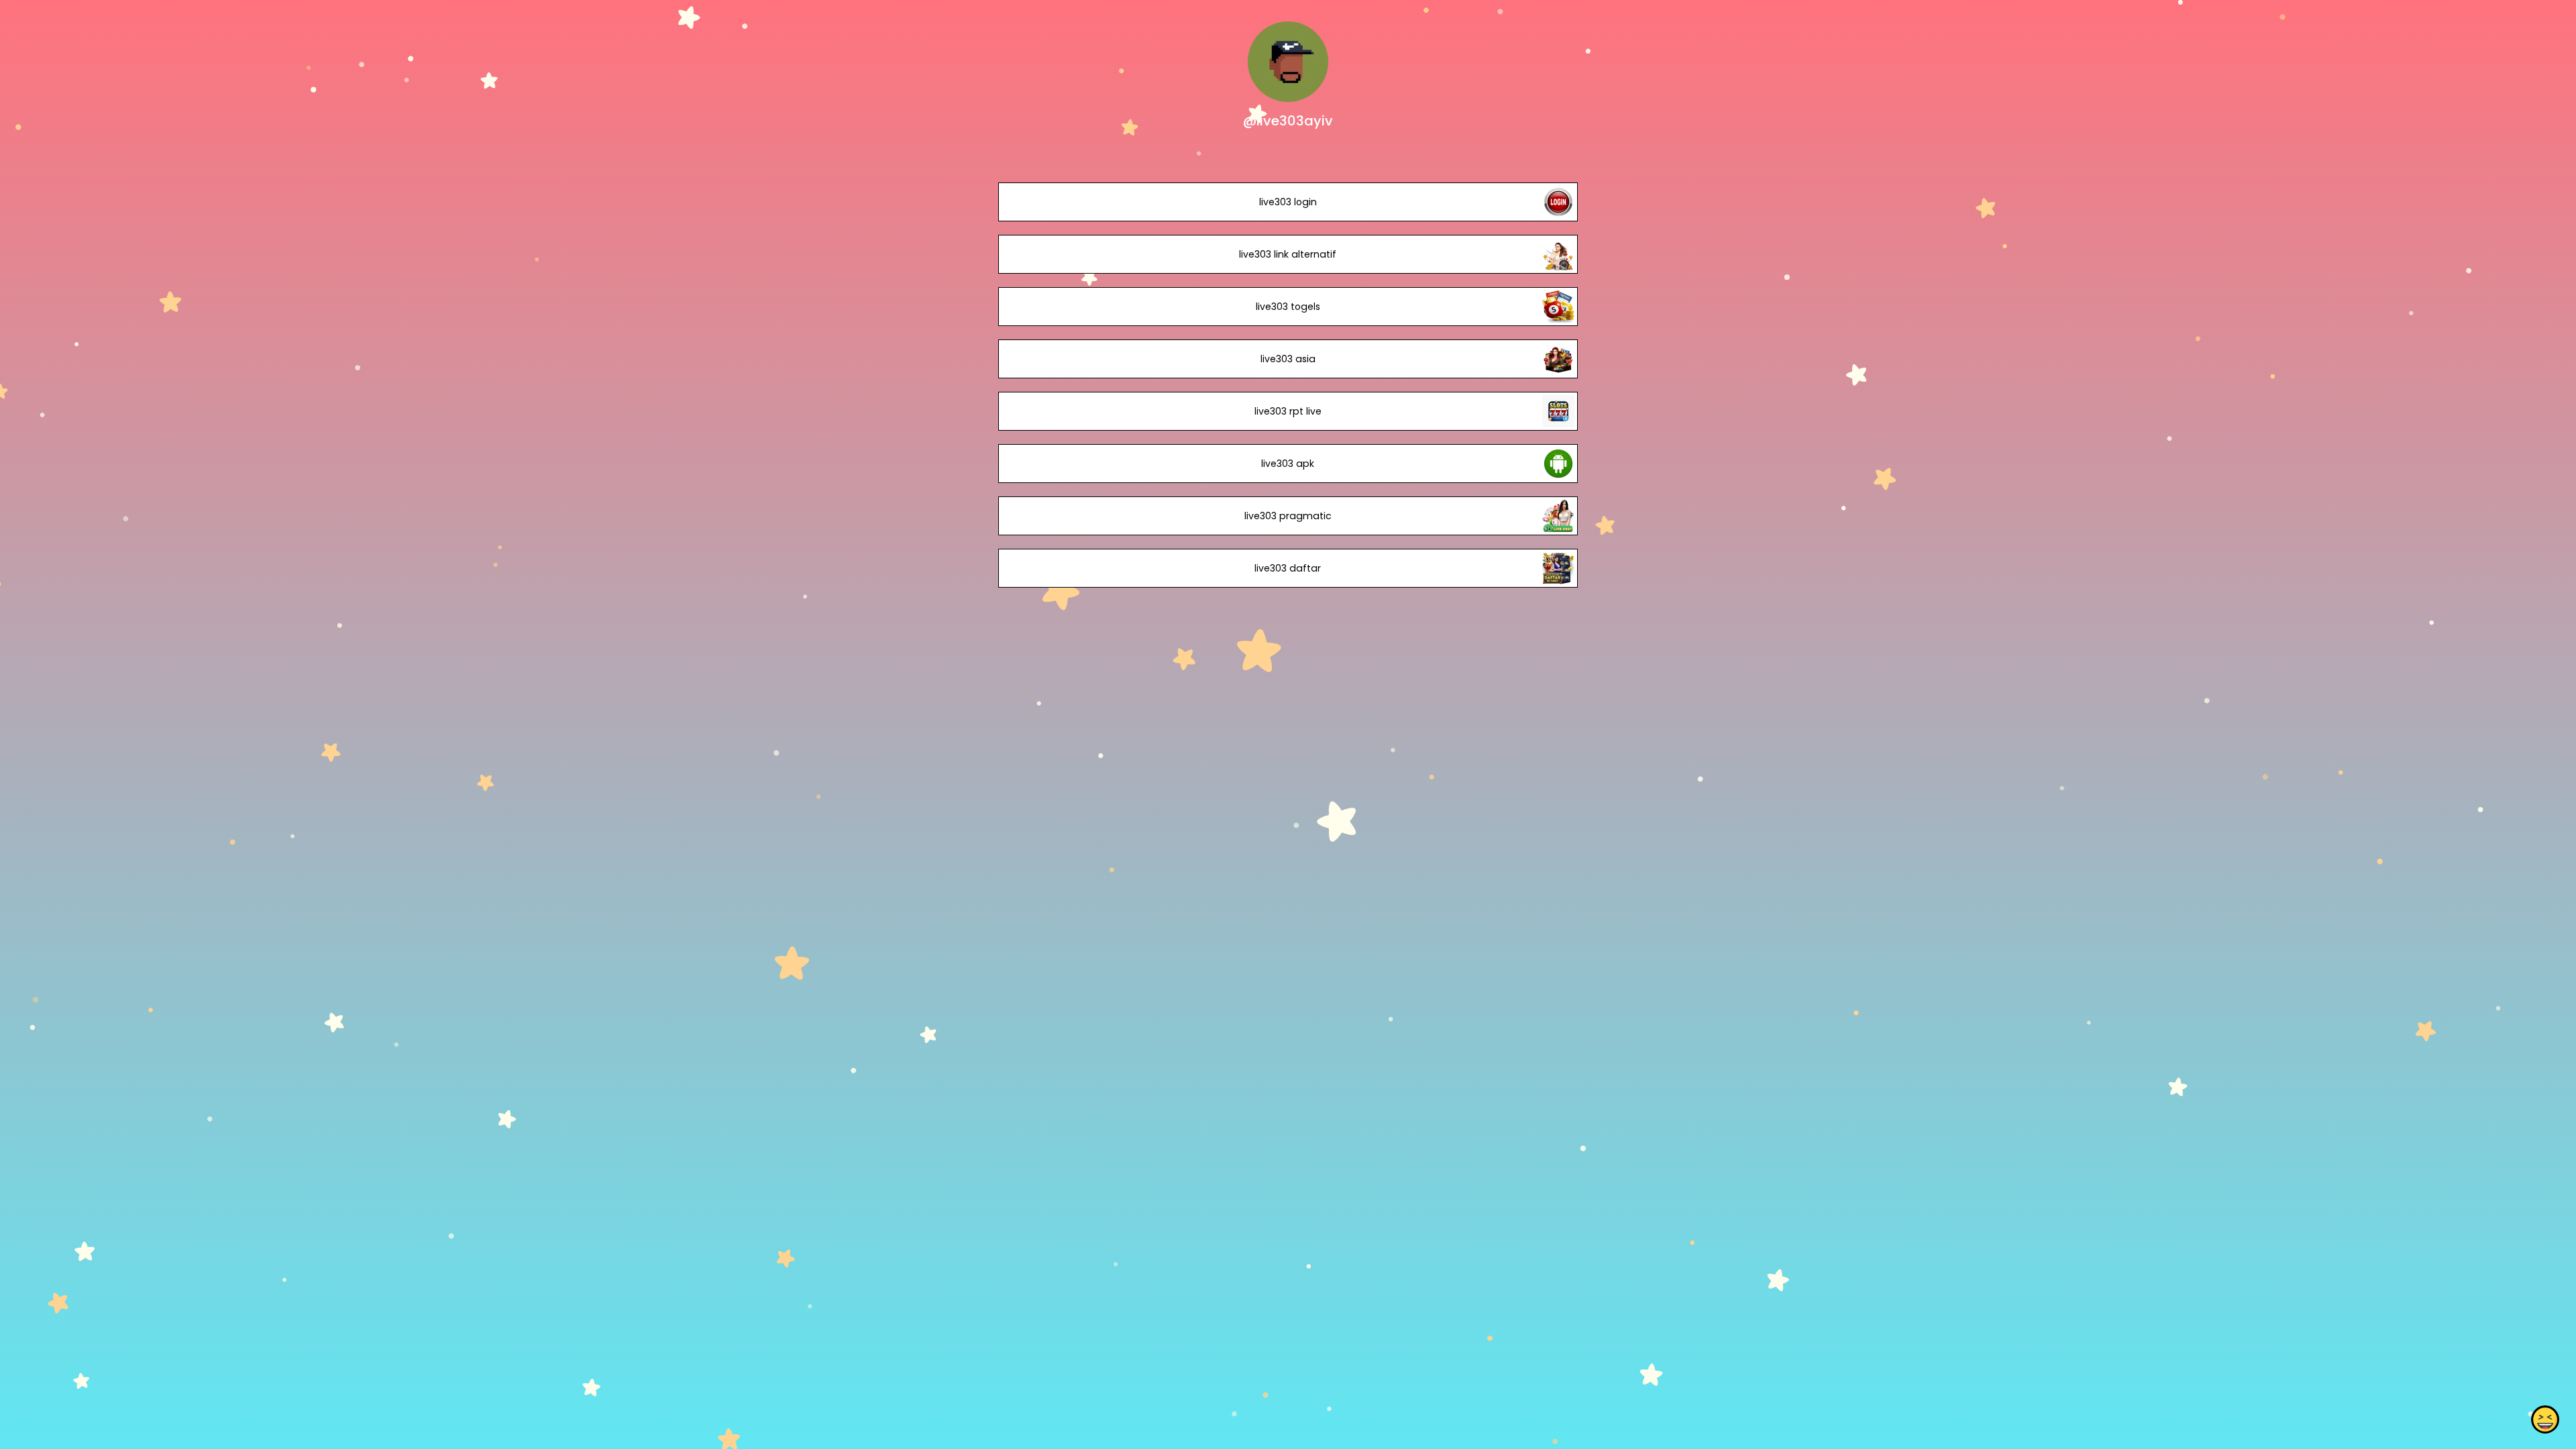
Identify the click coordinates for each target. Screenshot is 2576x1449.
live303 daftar (1288, 568)
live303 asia (1288, 359)
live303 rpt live (1288, 411)
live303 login (1288, 202)
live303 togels (1288, 307)
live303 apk (1288, 464)
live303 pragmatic (1288, 516)
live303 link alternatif (1288, 254)
